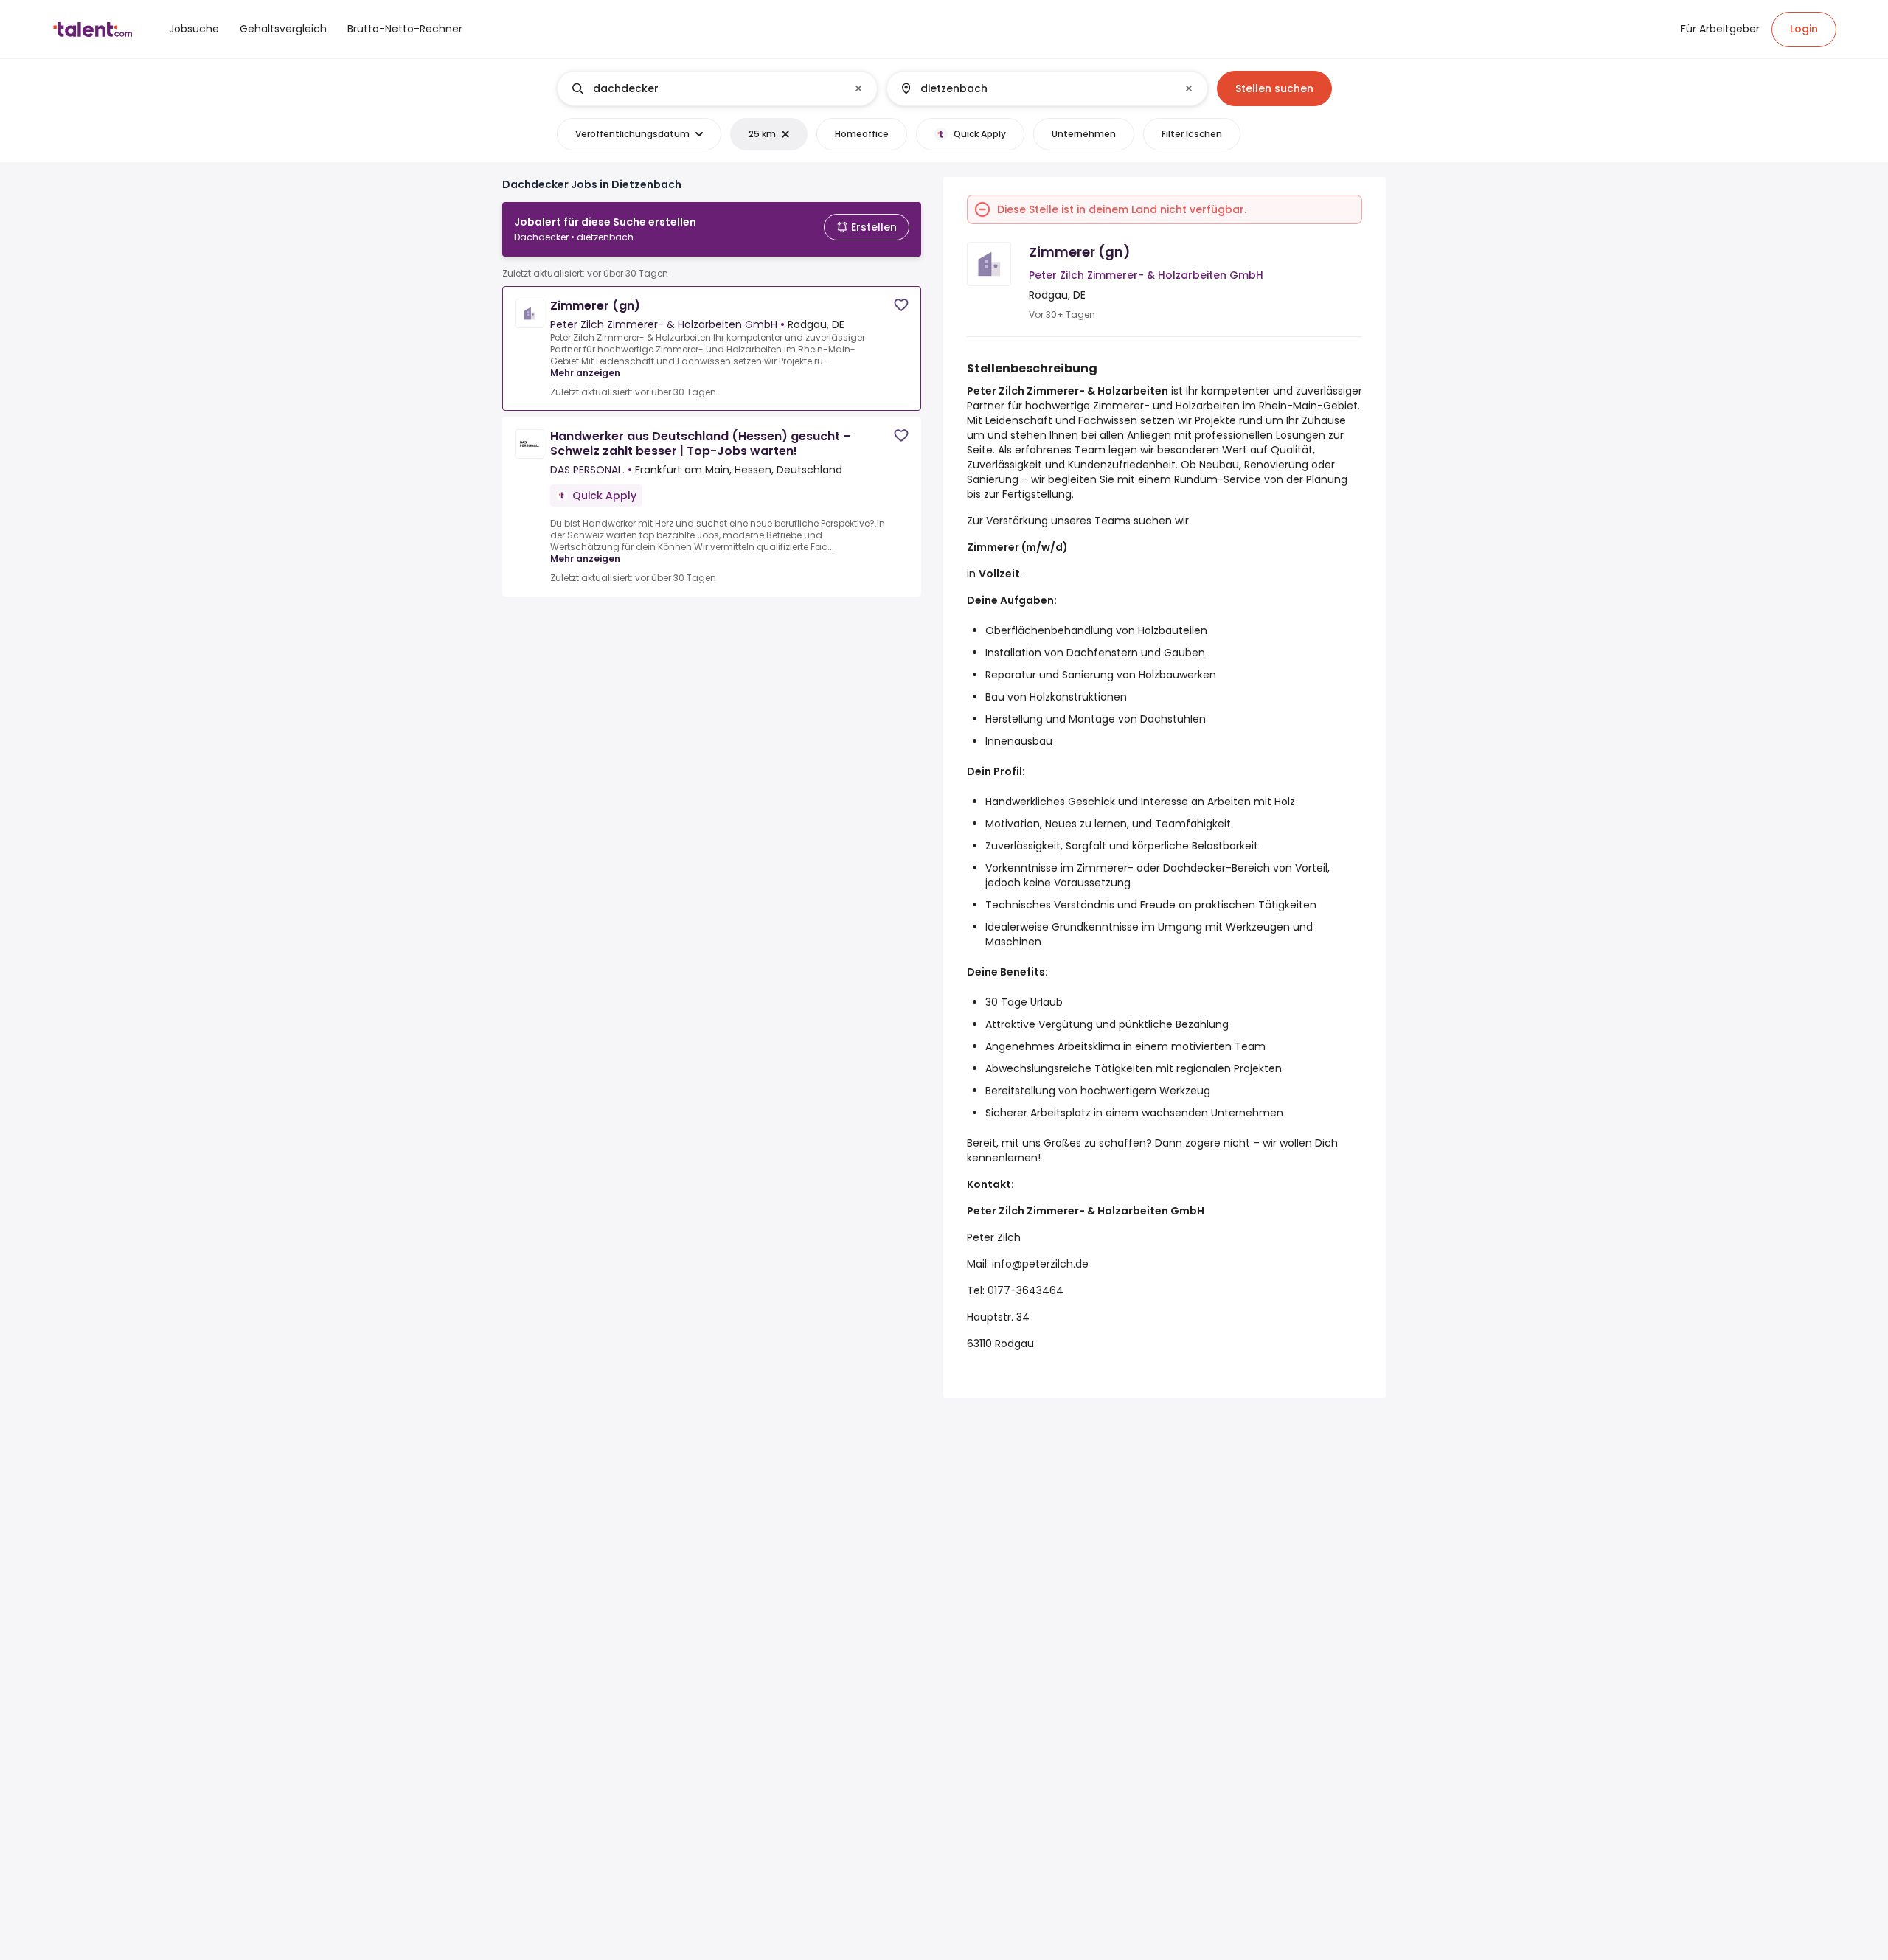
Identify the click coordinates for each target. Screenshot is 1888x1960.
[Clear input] (858, 88)
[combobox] (716, 88)
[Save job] (901, 305)
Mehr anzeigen (585, 373)
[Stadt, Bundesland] (1035, 88)
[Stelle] (705, 88)
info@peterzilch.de (1039, 1264)
